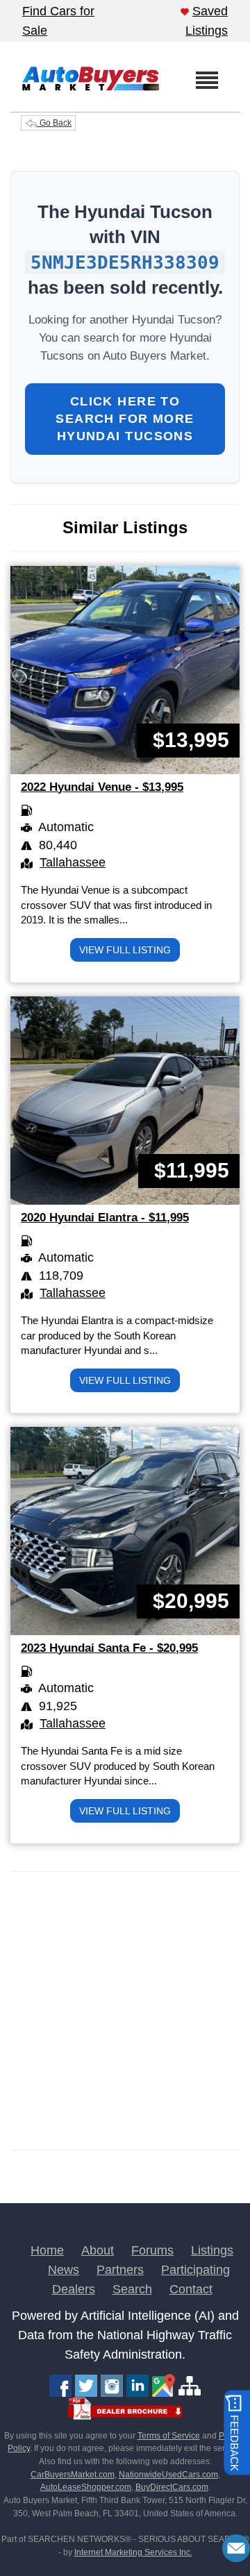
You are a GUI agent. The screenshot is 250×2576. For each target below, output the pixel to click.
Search (132, 2289)
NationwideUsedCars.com (168, 2475)
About (98, 2250)
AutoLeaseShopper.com (86, 2487)
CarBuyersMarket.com (73, 2475)
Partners (120, 2270)
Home (47, 2250)
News (64, 2270)
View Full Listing (125, 950)
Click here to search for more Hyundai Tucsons (125, 419)
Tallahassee (73, 862)
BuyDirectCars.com (172, 2487)
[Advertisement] (125, 2011)
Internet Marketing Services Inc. (133, 2552)
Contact (191, 2289)
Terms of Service (169, 2436)
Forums (152, 2250)
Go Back (55, 123)
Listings (212, 2250)
